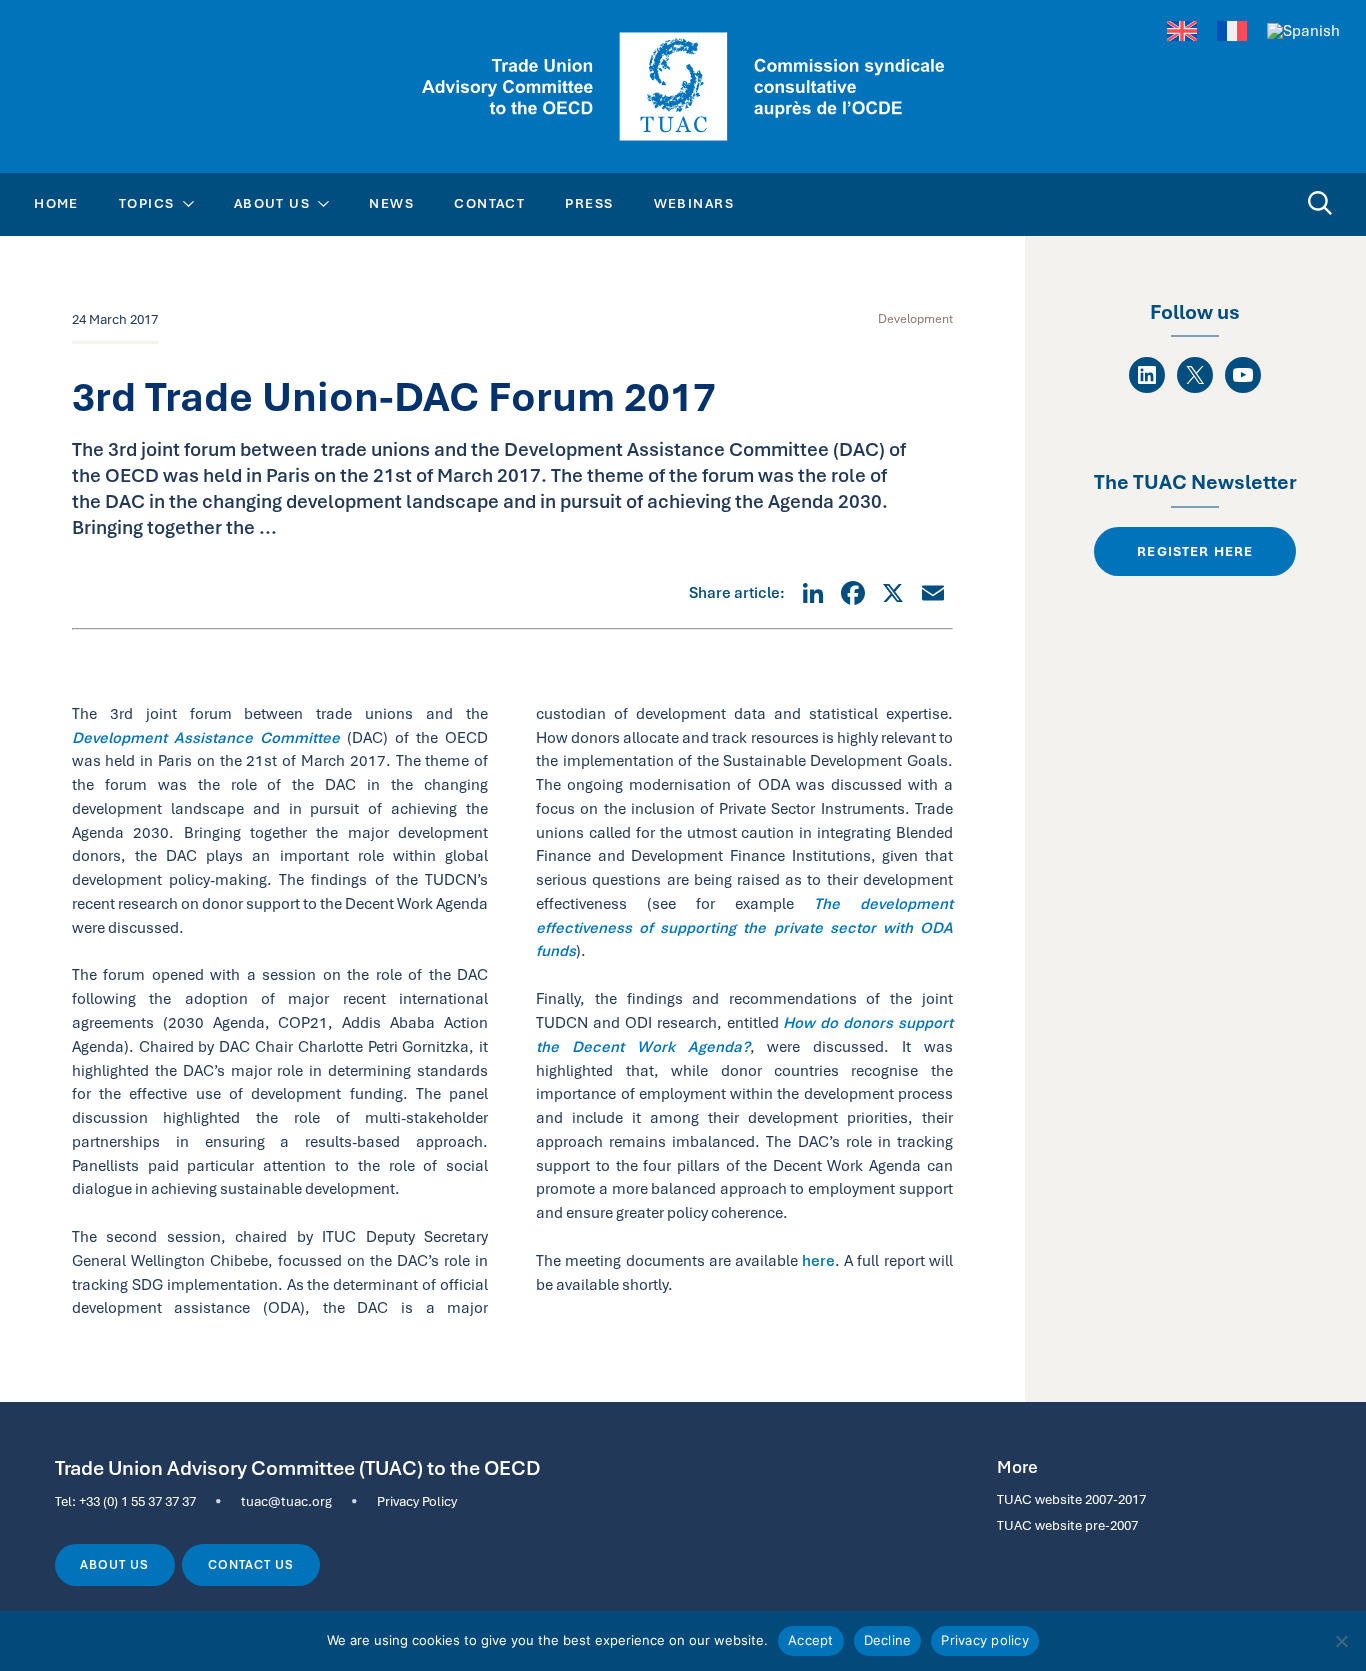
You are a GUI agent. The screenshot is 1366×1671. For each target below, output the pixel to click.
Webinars (694, 203)
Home (56, 203)
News (391, 203)
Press (589, 203)
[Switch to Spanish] (1303, 31)
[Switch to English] (1182, 31)
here (818, 1260)
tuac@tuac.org (286, 1501)
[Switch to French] (1232, 31)
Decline (888, 1640)
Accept (811, 1640)
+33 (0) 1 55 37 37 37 (137, 1501)
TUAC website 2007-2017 (1071, 1499)
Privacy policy (985, 1640)
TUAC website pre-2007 (1067, 1525)
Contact (489, 203)
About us (114, 1565)
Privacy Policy (417, 1501)
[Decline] (1341, 1641)
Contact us (251, 1565)
